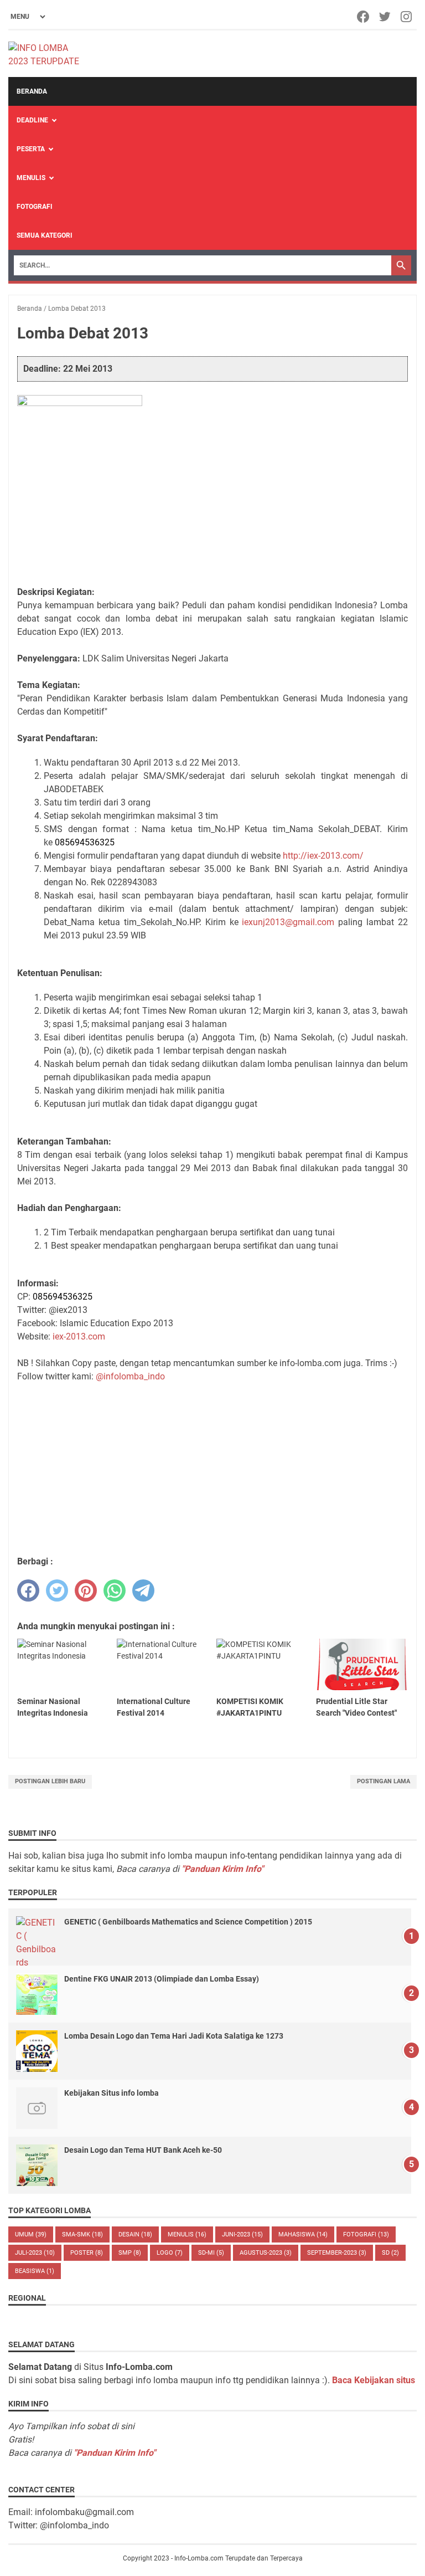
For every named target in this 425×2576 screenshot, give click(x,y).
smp (130, 2253)
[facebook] (28, 1590)
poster (87, 2253)
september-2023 (337, 2253)
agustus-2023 (266, 2253)
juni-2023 (242, 2234)
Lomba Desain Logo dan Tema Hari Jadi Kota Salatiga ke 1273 (174, 2036)
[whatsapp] (115, 1590)
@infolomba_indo (130, 1376)
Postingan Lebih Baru (50, 1781)
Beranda (32, 91)
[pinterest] (86, 1590)
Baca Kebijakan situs (374, 2380)
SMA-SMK (82, 2234)
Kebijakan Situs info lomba (112, 2093)
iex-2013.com (79, 1336)
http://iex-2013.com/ (323, 856)
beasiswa (35, 2271)
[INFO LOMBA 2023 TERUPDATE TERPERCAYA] (49, 54)
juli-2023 (35, 2253)
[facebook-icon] (364, 17)
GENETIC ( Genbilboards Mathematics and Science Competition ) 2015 (188, 1922)
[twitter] (57, 1590)
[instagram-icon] (407, 17)
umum (31, 2234)
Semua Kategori (45, 235)
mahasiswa (303, 2234)
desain (135, 2234)
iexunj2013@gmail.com (288, 922)
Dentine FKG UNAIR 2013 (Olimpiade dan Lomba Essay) (162, 1979)
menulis (187, 2234)
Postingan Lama (383, 1781)
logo (170, 2253)
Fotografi (35, 207)
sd (390, 2253)
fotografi (366, 2234)
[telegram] (143, 1590)
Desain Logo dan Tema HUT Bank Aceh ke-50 (143, 2150)
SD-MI (211, 2253)
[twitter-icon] (385, 17)
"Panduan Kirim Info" (222, 1869)
